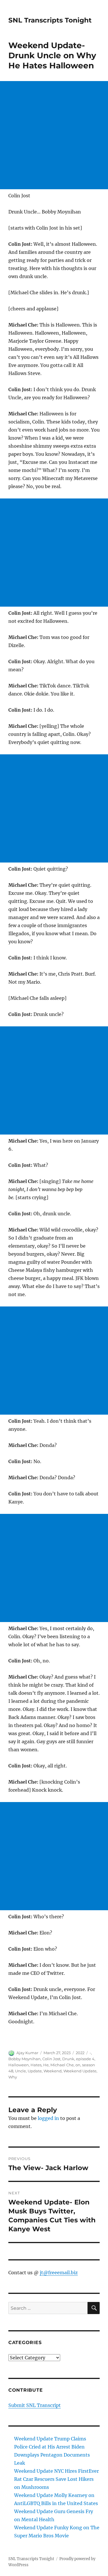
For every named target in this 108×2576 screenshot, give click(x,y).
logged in (48, 2118)
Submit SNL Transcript (35, 2405)
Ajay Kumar (27, 2053)
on (78, 2065)
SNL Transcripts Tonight (50, 20)
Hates (36, 2065)
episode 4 (85, 2059)
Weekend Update (80, 2071)
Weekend (53, 2071)
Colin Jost (51, 2059)
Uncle (20, 2071)
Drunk (68, 2059)
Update (35, 2071)
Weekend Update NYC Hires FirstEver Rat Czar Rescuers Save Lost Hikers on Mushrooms (56, 2479)
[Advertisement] (54, 135)
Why (13, 2077)
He (46, 2065)
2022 (80, 2053)
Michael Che (62, 2065)
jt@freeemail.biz (59, 2273)
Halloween (19, 2065)
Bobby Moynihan (24, 2059)
